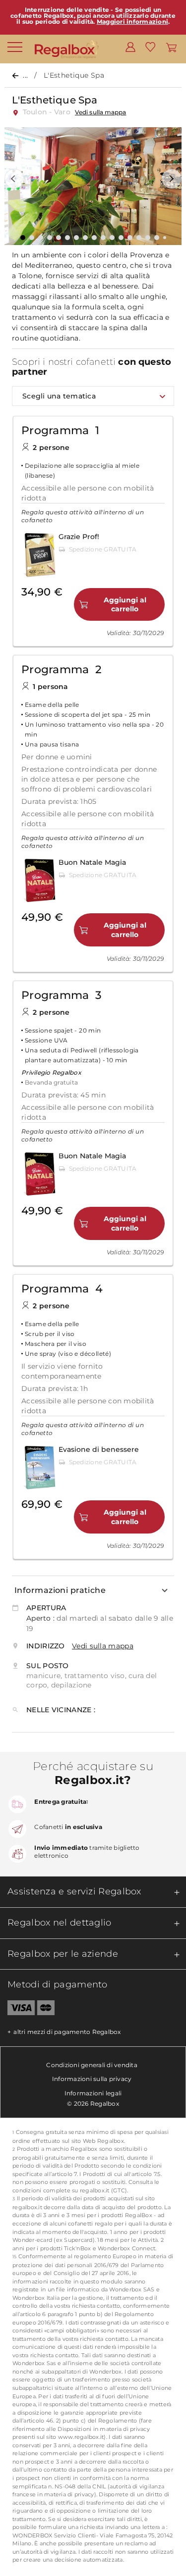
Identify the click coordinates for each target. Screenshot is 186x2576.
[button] (14, 179)
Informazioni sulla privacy (92, 2079)
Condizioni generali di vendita (92, 2065)
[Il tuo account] (130, 47)
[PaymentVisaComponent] (17, 2010)
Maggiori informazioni (132, 22)
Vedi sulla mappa (100, 112)
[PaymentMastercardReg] (46, 2010)
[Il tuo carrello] (171, 47)
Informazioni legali (93, 2093)
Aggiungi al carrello (125, 604)
